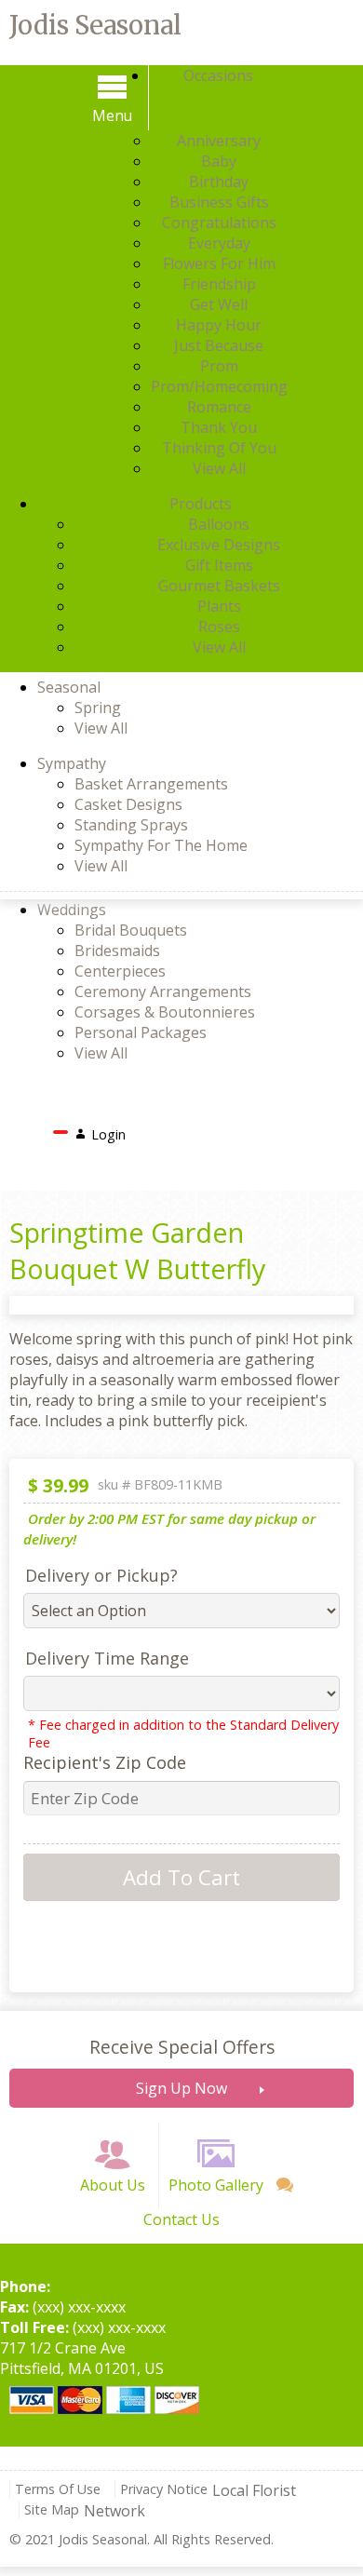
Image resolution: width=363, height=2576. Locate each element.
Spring (98, 708)
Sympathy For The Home (161, 845)
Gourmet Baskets (219, 586)
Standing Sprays (131, 825)
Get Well (219, 304)
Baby (219, 161)
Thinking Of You (219, 448)
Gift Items (219, 565)
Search (163, 1129)
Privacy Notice (164, 2489)
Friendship (219, 284)
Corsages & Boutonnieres (165, 1012)
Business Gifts (219, 202)
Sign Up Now (181, 2088)
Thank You (219, 427)
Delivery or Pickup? (101, 1575)
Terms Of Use (58, 2489)
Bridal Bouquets (131, 930)
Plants (219, 606)
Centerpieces (120, 971)
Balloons (219, 524)
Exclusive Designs (219, 545)
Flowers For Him (219, 263)
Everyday (219, 243)
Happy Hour (219, 325)
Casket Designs (128, 804)
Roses (219, 627)
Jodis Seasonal (95, 25)
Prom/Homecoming (219, 386)
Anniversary (219, 141)
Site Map (52, 2509)
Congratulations (219, 223)
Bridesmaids (117, 951)
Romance (219, 407)
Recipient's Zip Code (105, 1762)
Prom (219, 366)
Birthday (219, 182)
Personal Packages (141, 1032)
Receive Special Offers (182, 2047)
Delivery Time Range (107, 1658)
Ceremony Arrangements (163, 991)
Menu (112, 115)
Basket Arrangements (151, 784)
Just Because (219, 345)
